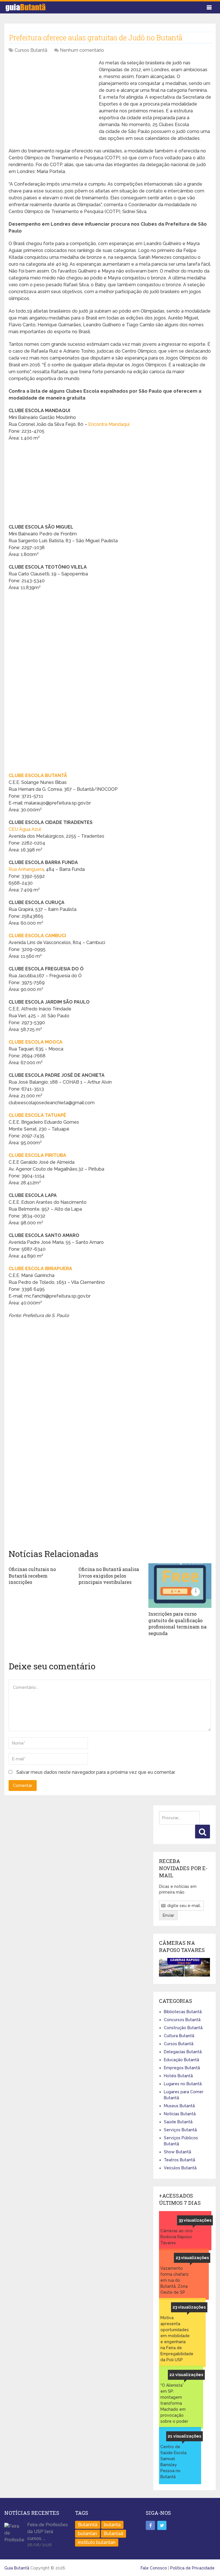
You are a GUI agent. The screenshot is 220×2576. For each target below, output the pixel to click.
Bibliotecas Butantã (183, 2012)
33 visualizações (195, 2220)
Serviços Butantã (180, 2130)
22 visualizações (186, 2375)
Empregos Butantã (182, 2068)
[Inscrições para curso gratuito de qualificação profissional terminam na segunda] (180, 1586)
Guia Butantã (17, 2568)
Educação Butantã (181, 2060)
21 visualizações (184, 2436)
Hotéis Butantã (178, 2076)
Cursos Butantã (31, 50)
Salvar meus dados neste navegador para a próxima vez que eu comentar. (96, 1772)
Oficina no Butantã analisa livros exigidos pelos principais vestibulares (109, 1576)
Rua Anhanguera (26, 869)
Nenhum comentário (82, 50)
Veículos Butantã (180, 2168)
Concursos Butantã (182, 2020)
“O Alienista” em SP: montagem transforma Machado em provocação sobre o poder (174, 2403)
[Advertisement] (52, 100)
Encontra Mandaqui (109, 424)
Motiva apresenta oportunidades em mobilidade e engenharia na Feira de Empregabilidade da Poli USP (176, 2339)
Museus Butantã (179, 2106)
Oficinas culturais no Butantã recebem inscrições (32, 1576)
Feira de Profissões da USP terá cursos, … (48, 2532)
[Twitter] (162, 2525)
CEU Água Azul (25, 829)
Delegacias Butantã (183, 2052)
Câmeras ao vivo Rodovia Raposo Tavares (177, 2237)
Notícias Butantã (180, 2114)
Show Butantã (177, 2152)
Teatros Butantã (179, 2160)
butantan (88, 2534)
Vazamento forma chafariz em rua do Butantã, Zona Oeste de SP (175, 2280)
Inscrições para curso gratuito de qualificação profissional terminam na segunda (177, 1623)
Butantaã (113, 2534)
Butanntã (88, 2525)
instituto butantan (97, 2542)
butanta (112, 2525)
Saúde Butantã (178, 2122)
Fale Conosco (154, 2568)
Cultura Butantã (179, 2036)
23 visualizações (192, 2258)
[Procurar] (203, 1832)
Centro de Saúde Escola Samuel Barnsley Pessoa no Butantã (173, 2462)
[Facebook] (150, 2525)
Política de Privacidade (192, 2568)
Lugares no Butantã (183, 2084)
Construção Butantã (183, 2028)
